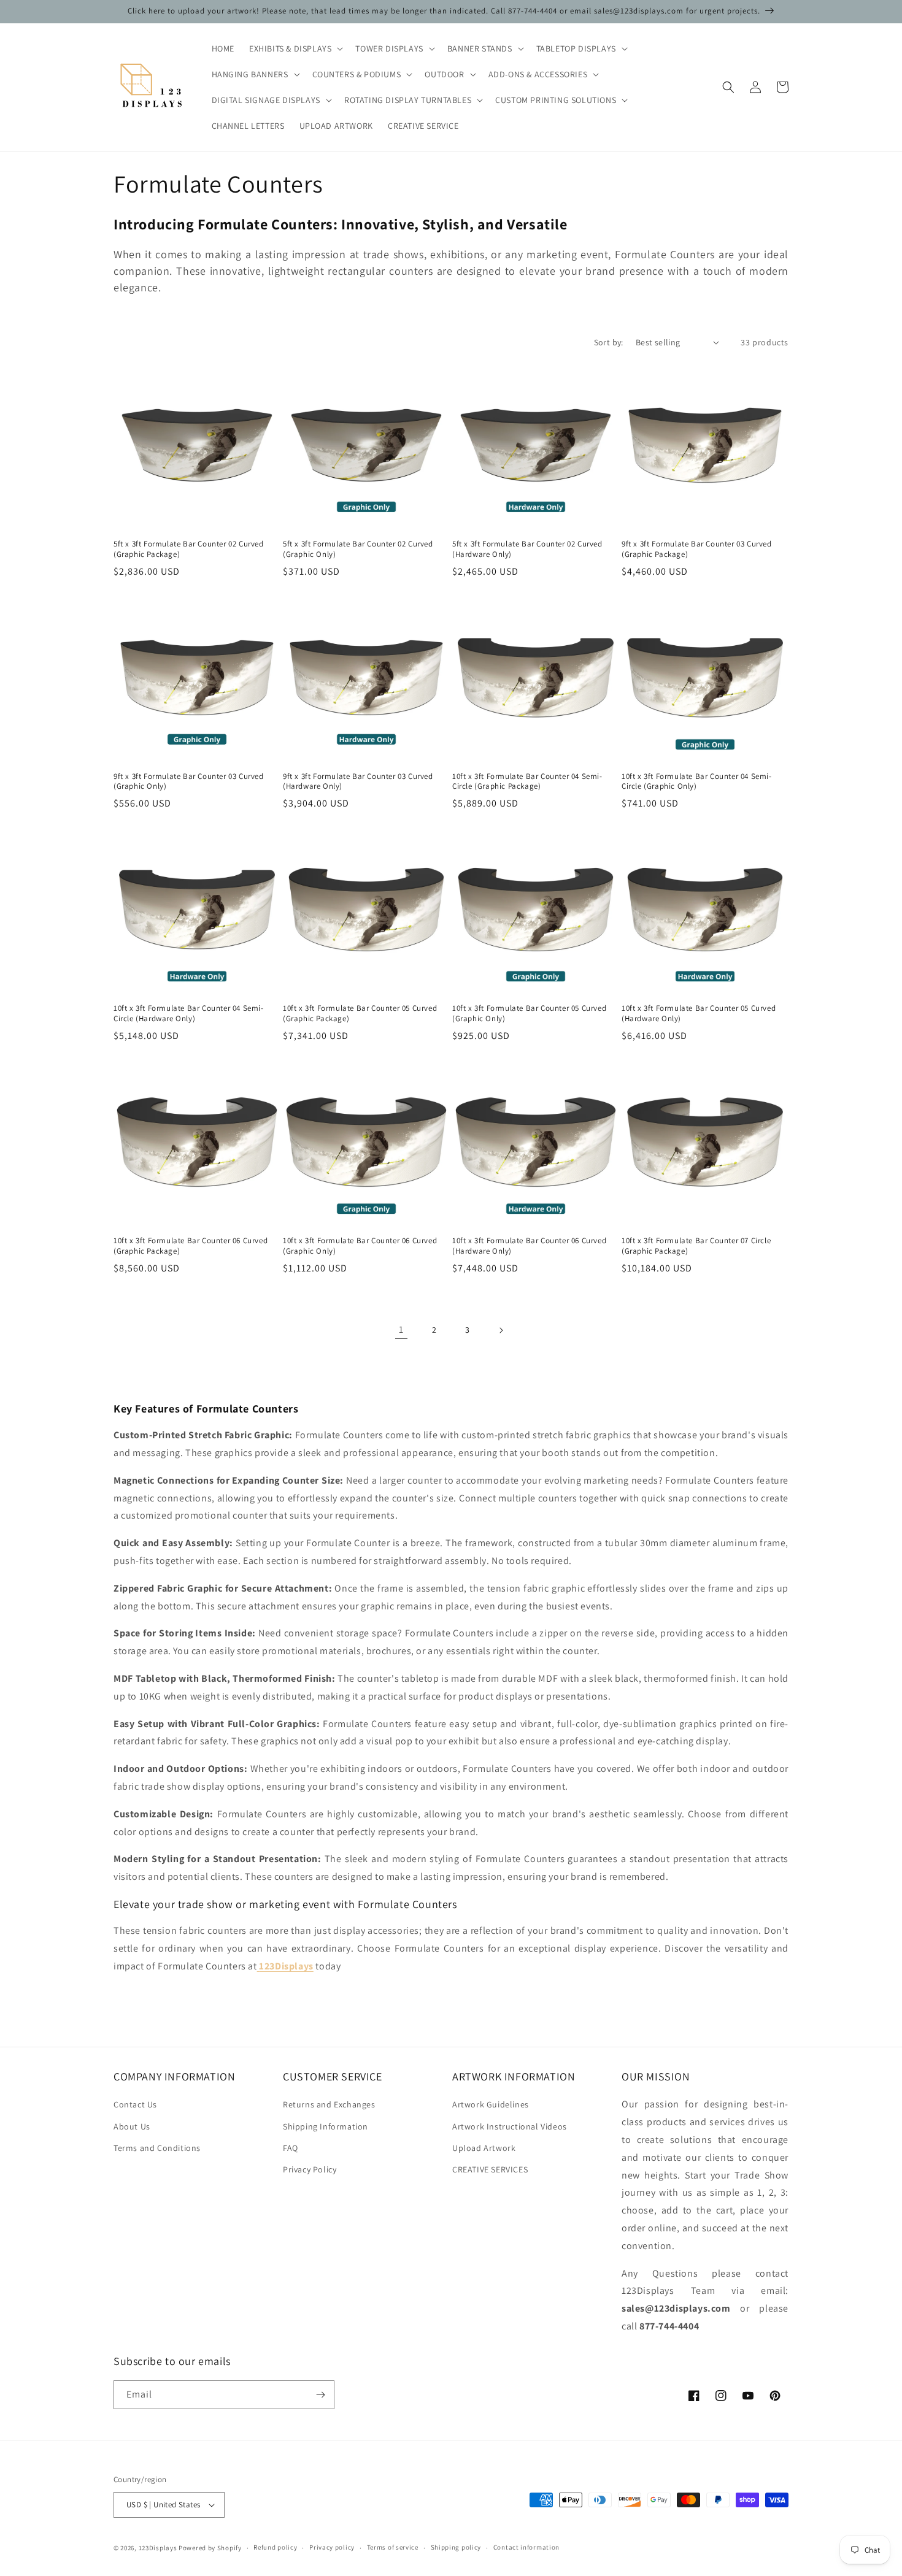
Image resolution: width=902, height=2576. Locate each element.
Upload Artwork (484, 2148)
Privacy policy (332, 2547)
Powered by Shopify (210, 2548)
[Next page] (501, 1330)
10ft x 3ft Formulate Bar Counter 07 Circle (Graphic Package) (696, 1246)
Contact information (526, 2547)
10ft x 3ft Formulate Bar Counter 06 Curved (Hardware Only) (529, 1246)
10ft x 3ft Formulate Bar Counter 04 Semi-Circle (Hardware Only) (189, 1014)
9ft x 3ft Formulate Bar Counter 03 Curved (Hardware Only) (358, 782)
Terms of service (393, 2547)
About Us (132, 2126)
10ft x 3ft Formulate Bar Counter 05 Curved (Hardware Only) (699, 1014)
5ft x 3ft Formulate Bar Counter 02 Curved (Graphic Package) (189, 549)
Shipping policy (456, 2547)
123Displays (158, 2548)
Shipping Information (326, 2126)
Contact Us (135, 2104)
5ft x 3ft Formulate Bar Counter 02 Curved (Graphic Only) (358, 549)
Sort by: (609, 342)
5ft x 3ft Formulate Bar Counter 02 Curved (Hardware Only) (527, 549)
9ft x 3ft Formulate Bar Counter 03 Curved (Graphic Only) (189, 782)
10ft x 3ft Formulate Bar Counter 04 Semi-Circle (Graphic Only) (697, 782)
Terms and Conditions (157, 2148)
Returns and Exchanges (329, 2104)
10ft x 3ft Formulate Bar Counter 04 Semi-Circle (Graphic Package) (527, 782)
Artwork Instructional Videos (510, 2126)
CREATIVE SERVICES (490, 2169)
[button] (295, 48)
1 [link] (401, 1329)
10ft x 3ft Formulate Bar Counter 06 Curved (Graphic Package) (191, 1246)
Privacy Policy (310, 2169)
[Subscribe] (320, 2395)
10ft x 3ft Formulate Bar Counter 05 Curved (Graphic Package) (360, 1014)
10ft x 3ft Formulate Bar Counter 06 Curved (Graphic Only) (360, 1246)
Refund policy (275, 2547)
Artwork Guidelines (491, 2104)
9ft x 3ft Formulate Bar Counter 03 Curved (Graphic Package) (697, 549)
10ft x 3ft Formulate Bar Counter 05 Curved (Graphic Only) (529, 1014)
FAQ (291, 2148)
